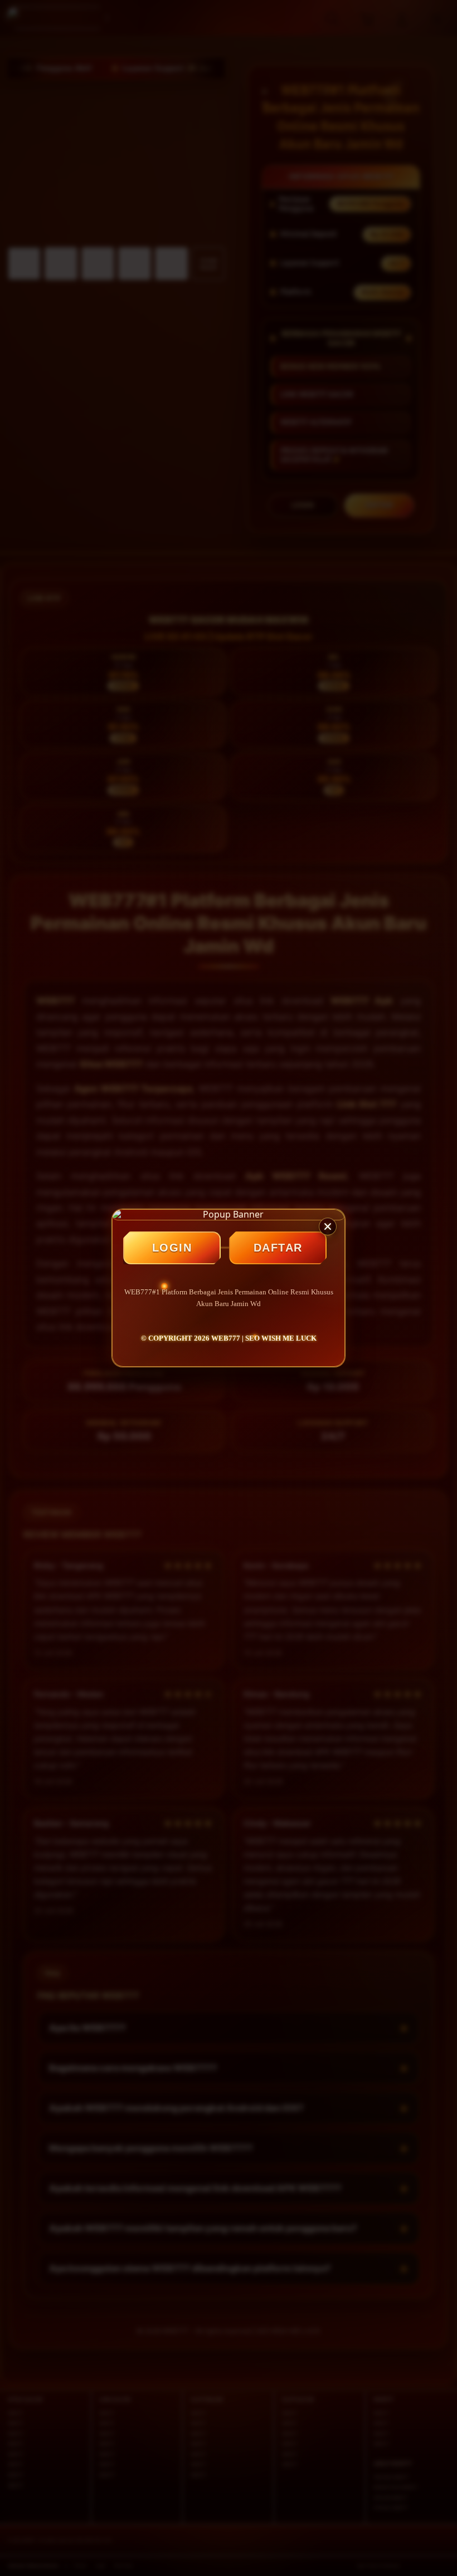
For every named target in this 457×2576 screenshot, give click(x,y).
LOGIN (172, 1248)
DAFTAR (278, 1248)
